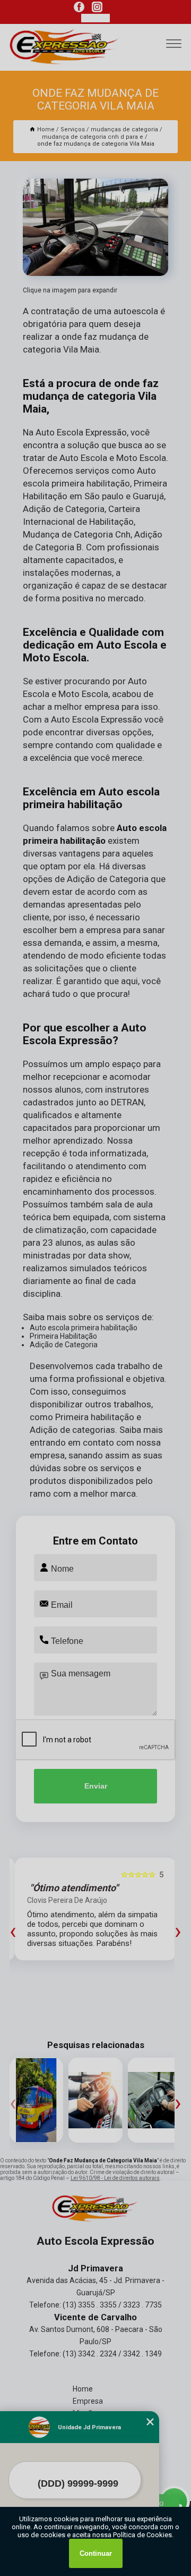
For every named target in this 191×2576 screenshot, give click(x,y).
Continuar (96, 2553)
